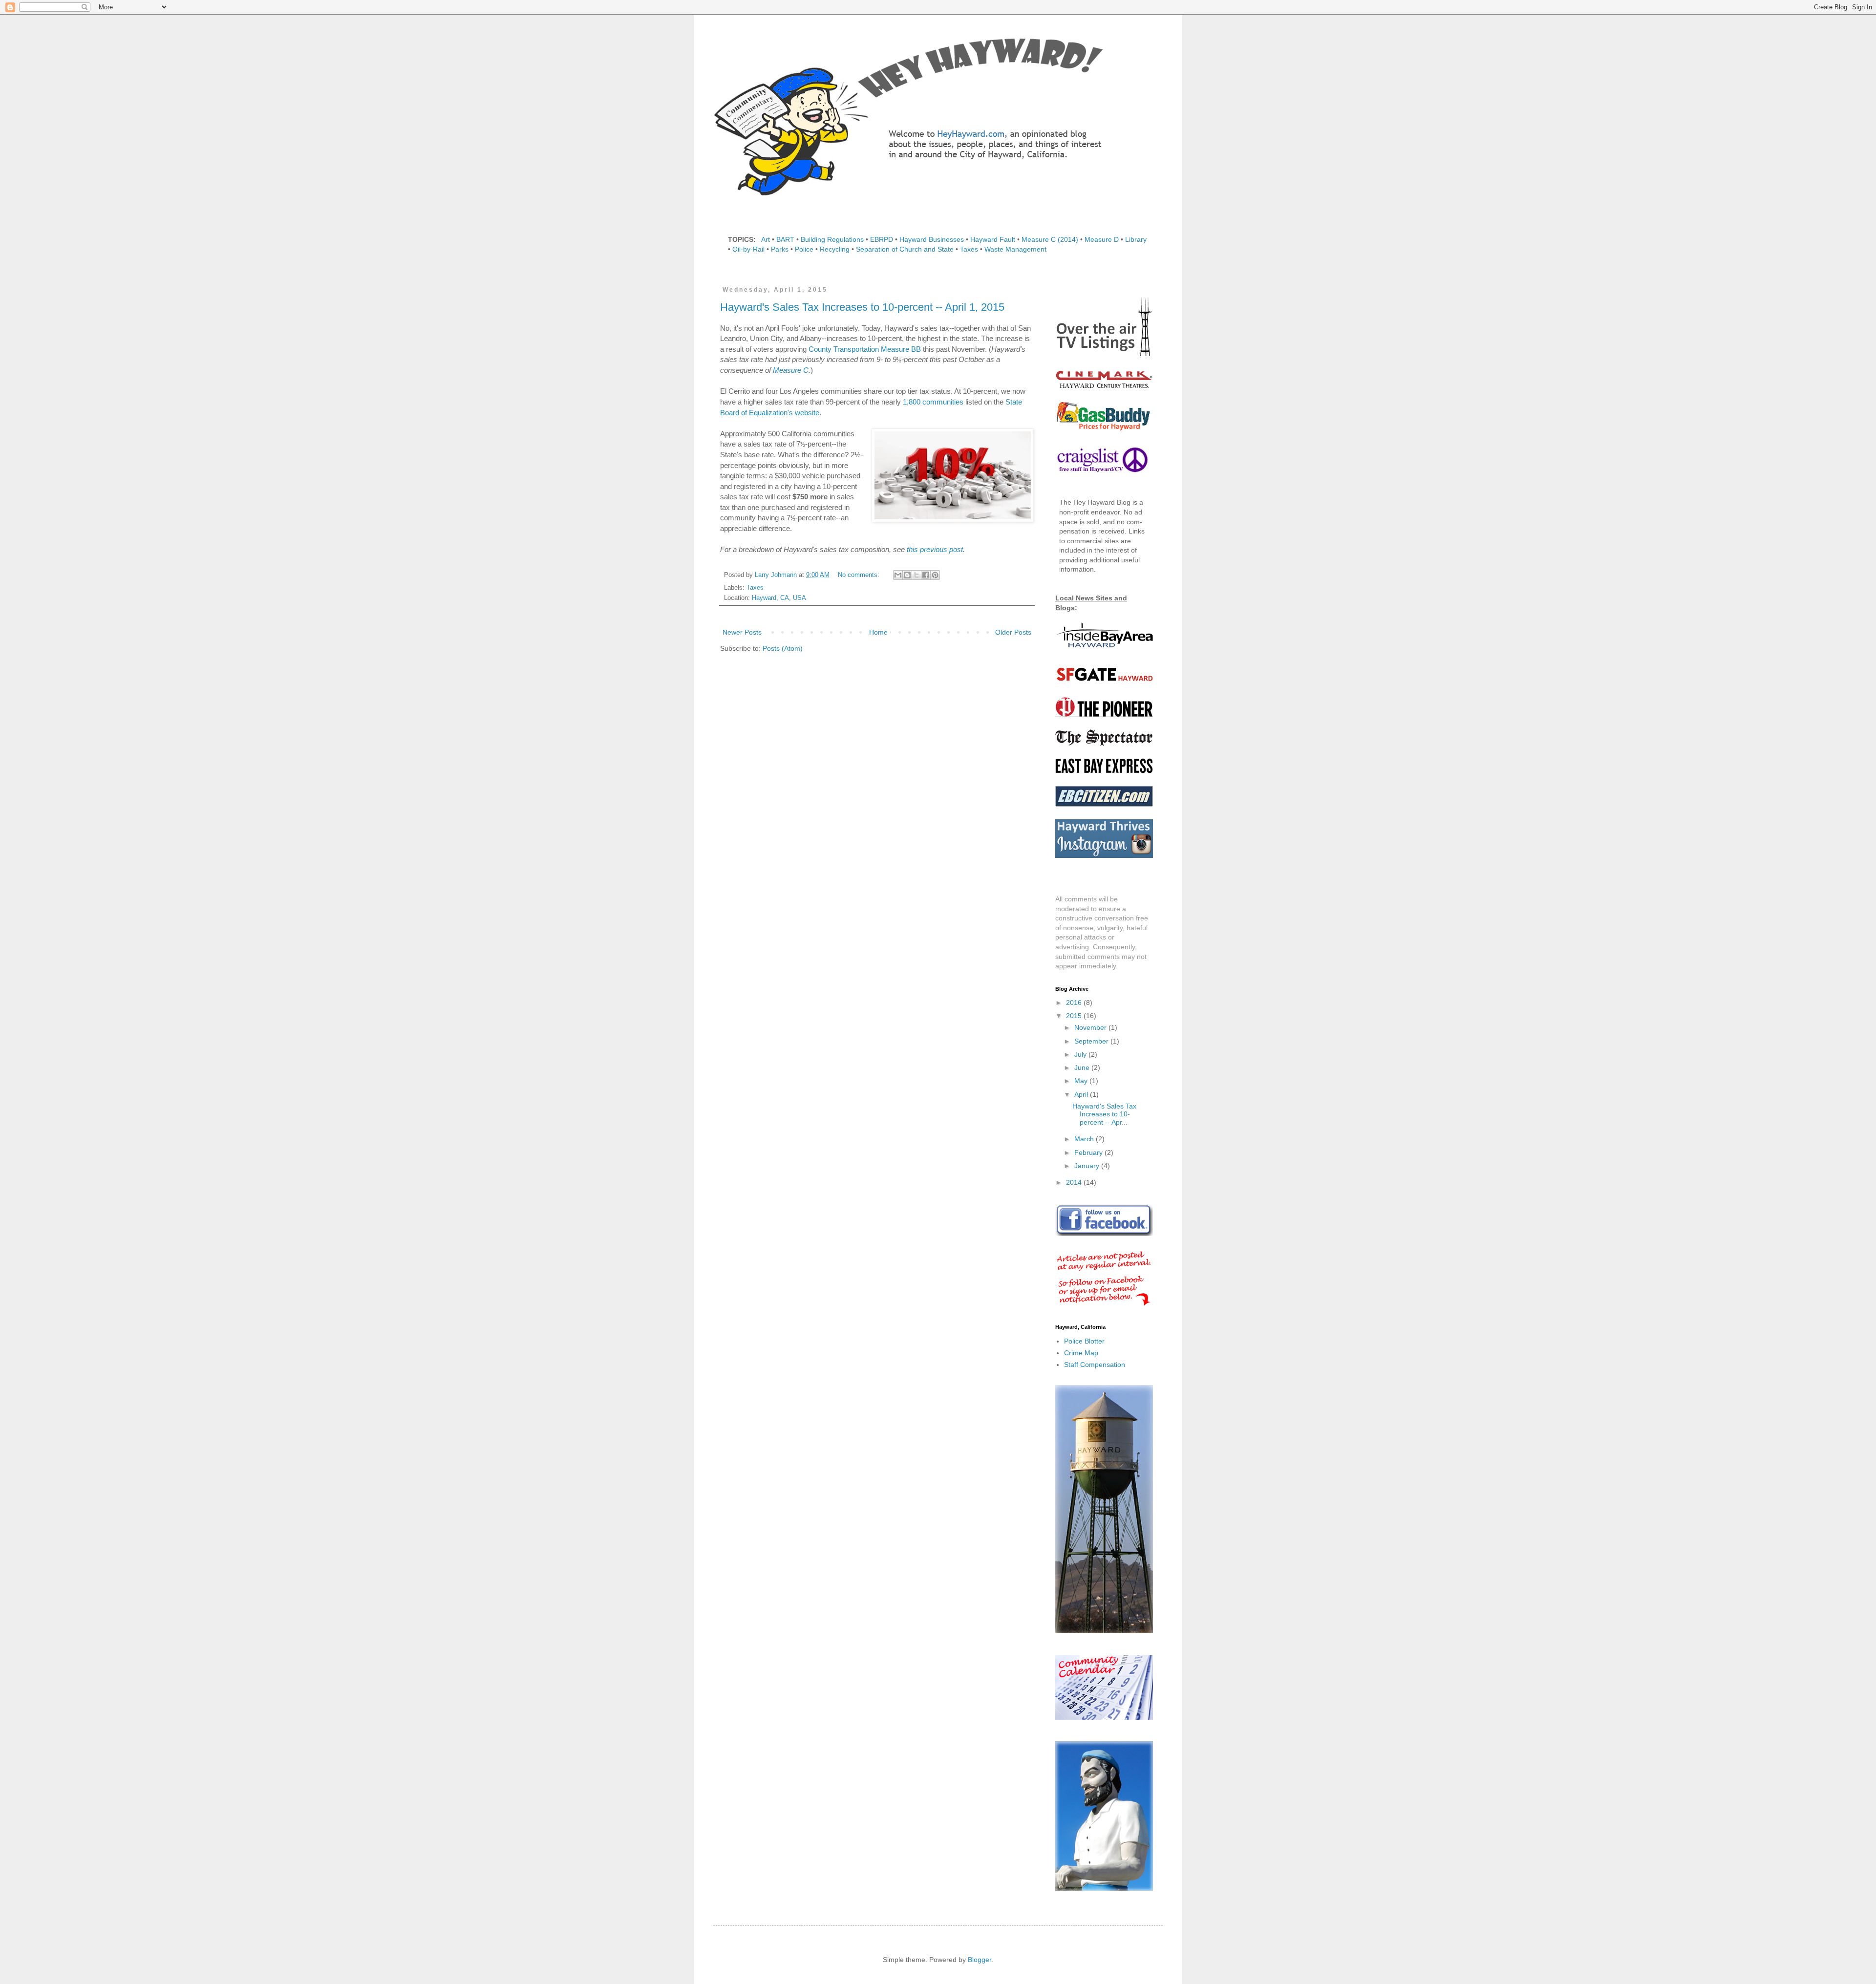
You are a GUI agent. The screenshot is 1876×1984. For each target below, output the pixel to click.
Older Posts (1013, 632)
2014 (1075, 1182)
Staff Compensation (1095, 1365)
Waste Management (1015, 249)
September (1092, 1041)
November (1091, 1027)
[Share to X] (917, 575)
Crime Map (1081, 1353)
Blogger (980, 1960)
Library (1136, 239)
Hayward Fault (993, 239)
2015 (1075, 1016)
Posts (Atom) (783, 648)
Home (878, 632)
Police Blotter (1084, 1341)
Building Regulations (832, 239)
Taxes (969, 249)
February (1089, 1152)
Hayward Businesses (932, 239)
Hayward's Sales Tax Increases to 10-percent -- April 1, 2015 (862, 307)
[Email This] (898, 575)
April (1082, 1094)
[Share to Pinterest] (935, 575)
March (1085, 1139)
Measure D (1102, 239)
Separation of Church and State (905, 249)
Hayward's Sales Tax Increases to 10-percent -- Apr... (1104, 1114)
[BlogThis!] (907, 575)
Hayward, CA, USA (779, 598)
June (1083, 1067)
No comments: (860, 575)
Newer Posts (742, 632)
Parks (780, 249)
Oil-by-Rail (748, 249)
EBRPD (882, 239)
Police (804, 249)
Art (766, 239)
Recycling (835, 249)
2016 (1075, 1003)
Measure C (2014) (1050, 239)
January (1088, 1166)
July (1081, 1054)
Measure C (791, 370)
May (1082, 1081)
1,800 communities (933, 402)
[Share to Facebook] (926, 575)
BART (785, 239)
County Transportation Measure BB (865, 349)
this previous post (935, 549)
